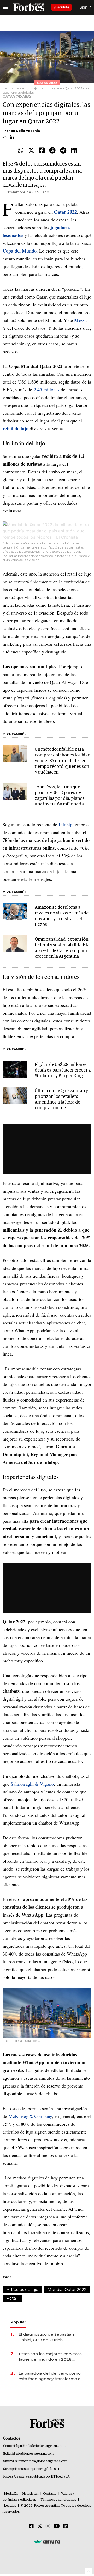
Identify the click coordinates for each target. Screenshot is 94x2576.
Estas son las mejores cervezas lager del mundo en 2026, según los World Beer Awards (50, 2357)
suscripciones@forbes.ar (42, 2469)
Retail (12, 2298)
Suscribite (61, 7)
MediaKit (11, 2494)
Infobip (66, 824)
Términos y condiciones (58, 2500)
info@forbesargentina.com (35, 2454)
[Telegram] (63, 151)
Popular (18, 2322)
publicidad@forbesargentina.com (42, 2446)
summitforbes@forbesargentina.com (41, 2461)
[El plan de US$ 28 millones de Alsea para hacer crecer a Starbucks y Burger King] (15, 1069)
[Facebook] (42, 151)
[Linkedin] (74, 151)
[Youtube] (57, 2526)
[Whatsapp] (21, 151)
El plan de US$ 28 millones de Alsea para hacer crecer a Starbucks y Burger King (63, 1070)
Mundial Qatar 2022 (67, 2290)
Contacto (50, 2494)
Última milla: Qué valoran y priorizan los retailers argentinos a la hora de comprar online (61, 1099)
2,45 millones (47, 389)
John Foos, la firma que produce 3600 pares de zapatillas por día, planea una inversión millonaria (60, 796)
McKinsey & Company (30, 2116)
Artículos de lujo (22, 2290)
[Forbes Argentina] (29, 7)
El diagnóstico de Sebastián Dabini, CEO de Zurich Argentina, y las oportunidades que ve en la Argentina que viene (49, 2337)
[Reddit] (52, 151)
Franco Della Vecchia (21, 131)
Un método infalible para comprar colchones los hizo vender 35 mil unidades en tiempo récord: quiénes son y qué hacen (63, 761)
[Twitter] (31, 151)
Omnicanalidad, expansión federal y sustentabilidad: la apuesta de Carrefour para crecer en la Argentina (62, 948)
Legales (10, 2506)
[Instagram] (48, 2526)
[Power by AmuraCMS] (47, 2542)
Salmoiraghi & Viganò (32, 1784)
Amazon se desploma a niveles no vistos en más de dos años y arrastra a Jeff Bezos (62, 916)
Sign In (86, 7)
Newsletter (30, 2494)
